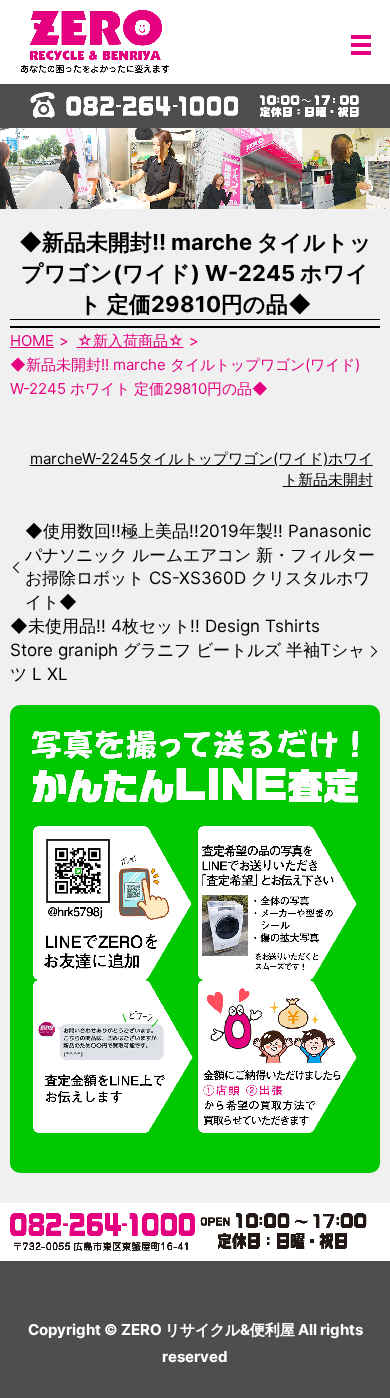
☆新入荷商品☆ (130, 340)
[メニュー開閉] (361, 45)
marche (56, 458)
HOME (32, 340)
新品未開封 (335, 479)
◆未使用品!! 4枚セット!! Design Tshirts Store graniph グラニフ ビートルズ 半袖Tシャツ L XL (187, 650)
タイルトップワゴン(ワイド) (233, 458)
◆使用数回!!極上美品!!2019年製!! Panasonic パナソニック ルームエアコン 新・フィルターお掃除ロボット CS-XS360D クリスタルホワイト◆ (200, 566)
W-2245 (110, 458)
